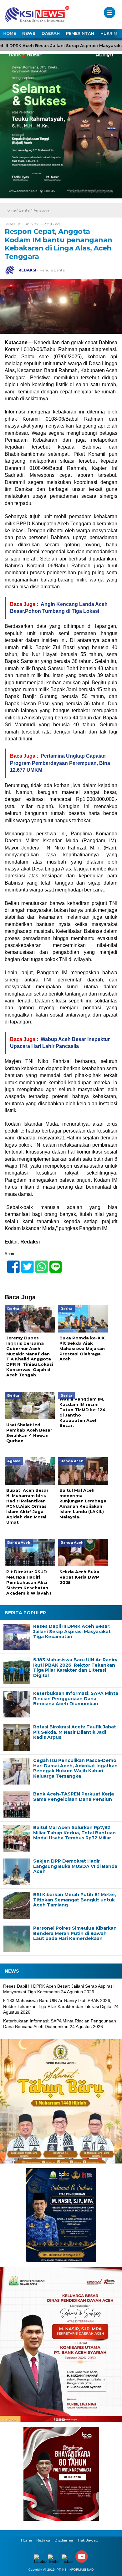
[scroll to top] (112, 2567)
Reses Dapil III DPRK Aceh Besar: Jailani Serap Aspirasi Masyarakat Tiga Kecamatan (72, 1632)
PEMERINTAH (80, 33)
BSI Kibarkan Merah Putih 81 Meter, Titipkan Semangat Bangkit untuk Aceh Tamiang (75, 1900)
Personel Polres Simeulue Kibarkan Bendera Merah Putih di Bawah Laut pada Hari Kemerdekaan (75, 1933)
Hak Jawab (88, 2540)
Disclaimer (64, 2540)
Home (26, 2540)
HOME (10, 33)
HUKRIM (109, 33)
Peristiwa (41, 210)
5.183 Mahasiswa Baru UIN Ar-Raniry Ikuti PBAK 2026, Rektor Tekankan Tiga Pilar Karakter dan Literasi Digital (75, 1668)
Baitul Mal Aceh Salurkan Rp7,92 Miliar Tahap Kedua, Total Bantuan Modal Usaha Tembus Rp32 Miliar (74, 1833)
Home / (12, 210)
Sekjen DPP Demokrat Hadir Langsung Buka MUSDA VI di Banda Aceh (75, 1866)
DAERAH (51, 33)
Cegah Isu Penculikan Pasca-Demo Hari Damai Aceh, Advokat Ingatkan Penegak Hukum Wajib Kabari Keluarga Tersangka (75, 1768)
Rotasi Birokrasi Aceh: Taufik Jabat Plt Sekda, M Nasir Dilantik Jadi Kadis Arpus (75, 1732)
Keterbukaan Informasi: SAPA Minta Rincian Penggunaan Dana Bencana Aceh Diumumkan (76, 1699)
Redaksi (43, 2540)
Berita (24, 210)
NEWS (29, 33)
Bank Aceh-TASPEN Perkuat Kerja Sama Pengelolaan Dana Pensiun (74, 1797)
